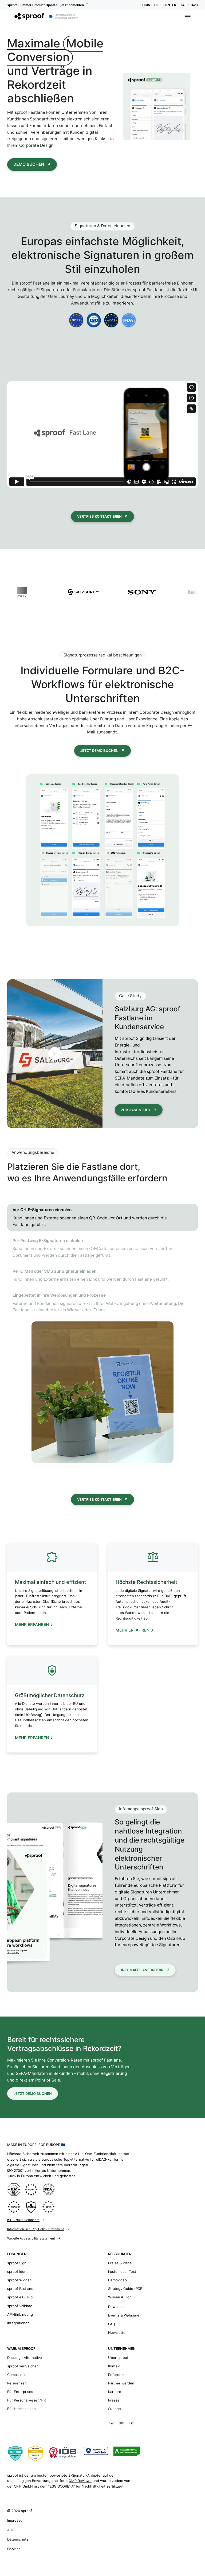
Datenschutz (18, 2539)
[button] (102, 435)
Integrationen (18, 2323)
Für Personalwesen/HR (26, 2400)
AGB (11, 2530)
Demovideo (117, 2280)
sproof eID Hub (20, 2297)
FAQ (112, 2324)
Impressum (16, 2520)
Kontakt (114, 2366)
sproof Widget (19, 2280)
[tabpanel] (102, 1392)
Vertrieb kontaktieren (99, 516)
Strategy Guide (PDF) (126, 2289)
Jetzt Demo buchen (33, 2094)
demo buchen (29, 164)
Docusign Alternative (25, 2358)
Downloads (117, 2307)
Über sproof (118, 2358)
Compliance (17, 2375)
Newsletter (117, 2332)
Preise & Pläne (120, 2263)
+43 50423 (189, 5)
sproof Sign (17, 2263)
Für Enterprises (20, 2392)
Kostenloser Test (122, 2271)
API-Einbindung (20, 2314)
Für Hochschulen (21, 2409)
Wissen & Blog (120, 2297)
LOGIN (145, 5)
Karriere (115, 2392)
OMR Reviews (80, 2481)
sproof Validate (20, 2306)
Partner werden (121, 2383)
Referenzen (17, 2383)
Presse (114, 2400)
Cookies (14, 2549)
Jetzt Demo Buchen (99, 751)
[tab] (102, 1217)
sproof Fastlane (20, 2289)
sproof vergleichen (23, 2366)
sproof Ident (17, 2271)
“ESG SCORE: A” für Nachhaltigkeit (77, 2486)
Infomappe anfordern (142, 1970)
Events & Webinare (124, 2315)
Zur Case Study (136, 1110)
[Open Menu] (188, 17)
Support (115, 2409)
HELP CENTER (165, 5)
